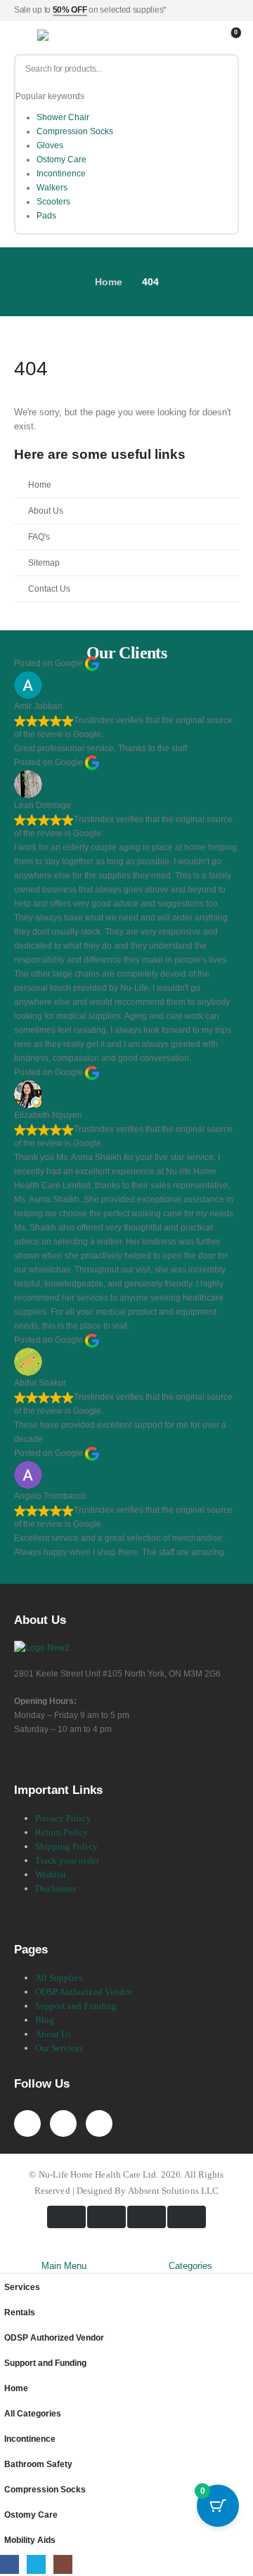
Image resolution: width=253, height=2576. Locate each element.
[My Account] (213, 38)
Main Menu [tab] (64, 2266)
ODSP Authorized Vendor (84, 1992)
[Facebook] (27, 2123)
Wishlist (51, 1874)
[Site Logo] (72, 38)
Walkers (52, 188)
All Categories (33, 2413)
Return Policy (62, 1832)
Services (22, 2287)
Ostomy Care (61, 160)
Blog (45, 2020)
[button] (8, 2251)
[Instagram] (99, 2123)
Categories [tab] (190, 2266)
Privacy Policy (63, 1818)
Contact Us (49, 588)
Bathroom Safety (38, 2464)
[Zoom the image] (42, 1647)
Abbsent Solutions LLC (173, 2191)
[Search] (222, 69)
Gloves (50, 145)
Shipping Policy (66, 1846)
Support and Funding (76, 2006)
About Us (46, 510)
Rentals (20, 2312)
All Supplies (59, 1978)
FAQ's (39, 536)
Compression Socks (75, 131)
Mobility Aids (30, 2540)
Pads (46, 216)
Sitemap (44, 562)
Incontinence (61, 174)
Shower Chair (63, 117)
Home (40, 484)
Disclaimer (56, 1888)
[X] (63, 2123)
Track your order (67, 1860)
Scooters (53, 202)
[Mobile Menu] (24, 38)
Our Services (59, 2048)
